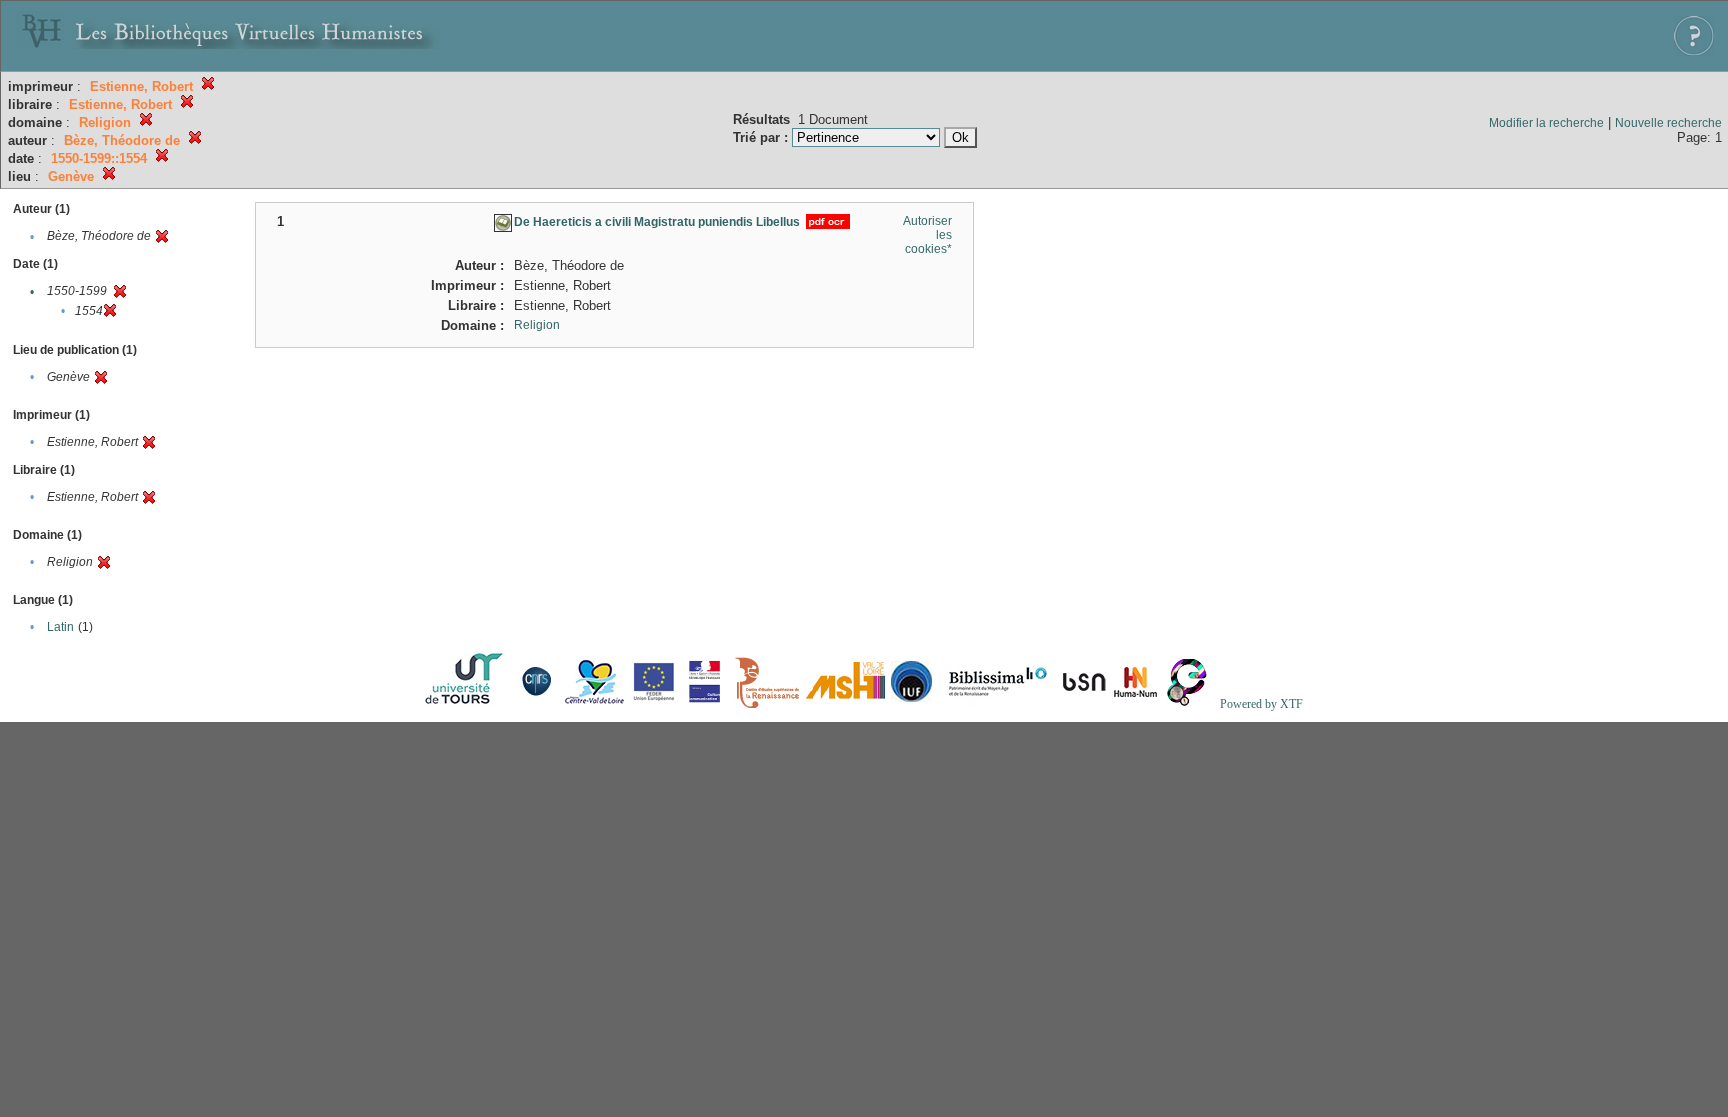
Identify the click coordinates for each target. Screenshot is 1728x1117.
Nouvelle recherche (1668, 123)
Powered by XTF (1261, 704)
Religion (537, 325)
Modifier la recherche (1546, 123)
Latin (60, 627)
